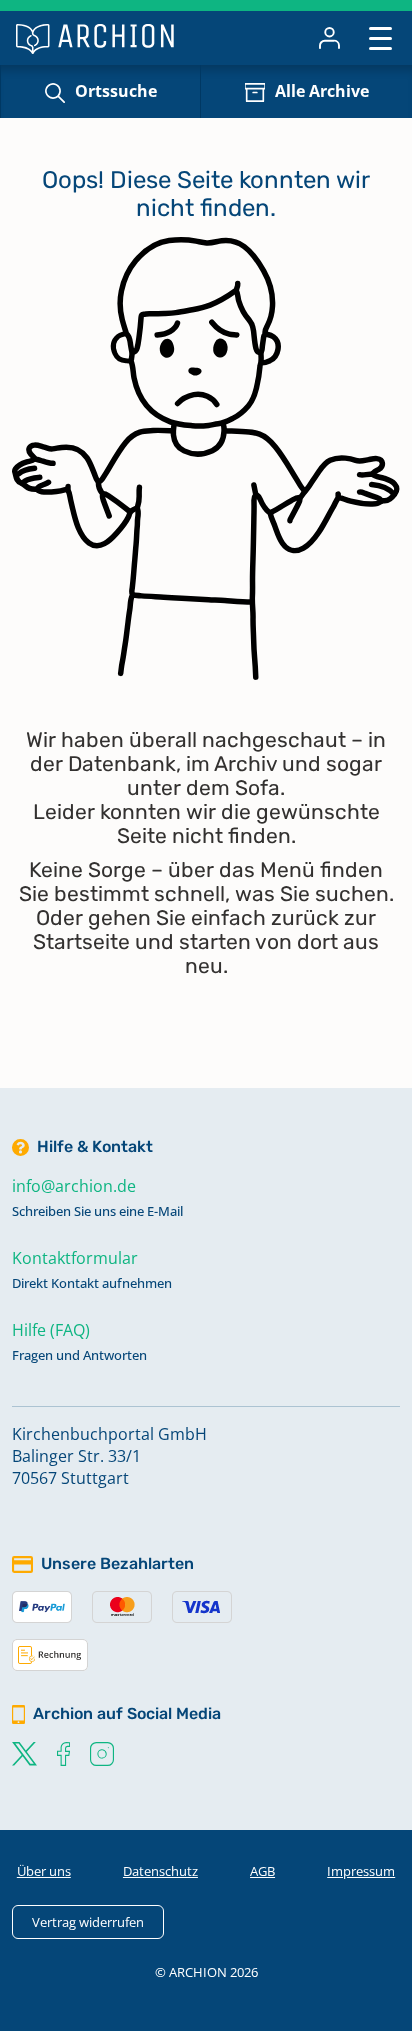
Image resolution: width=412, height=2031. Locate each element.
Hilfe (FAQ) (51, 1330)
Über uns (44, 1871)
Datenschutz (160, 1871)
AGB (262, 1871)
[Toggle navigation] (380, 37)
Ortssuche (116, 91)
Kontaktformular (75, 1258)
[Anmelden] (329, 38)
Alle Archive (322, 91)
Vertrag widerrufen (88, 1922)
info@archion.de (74, 1186)
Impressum (361, 1871)
